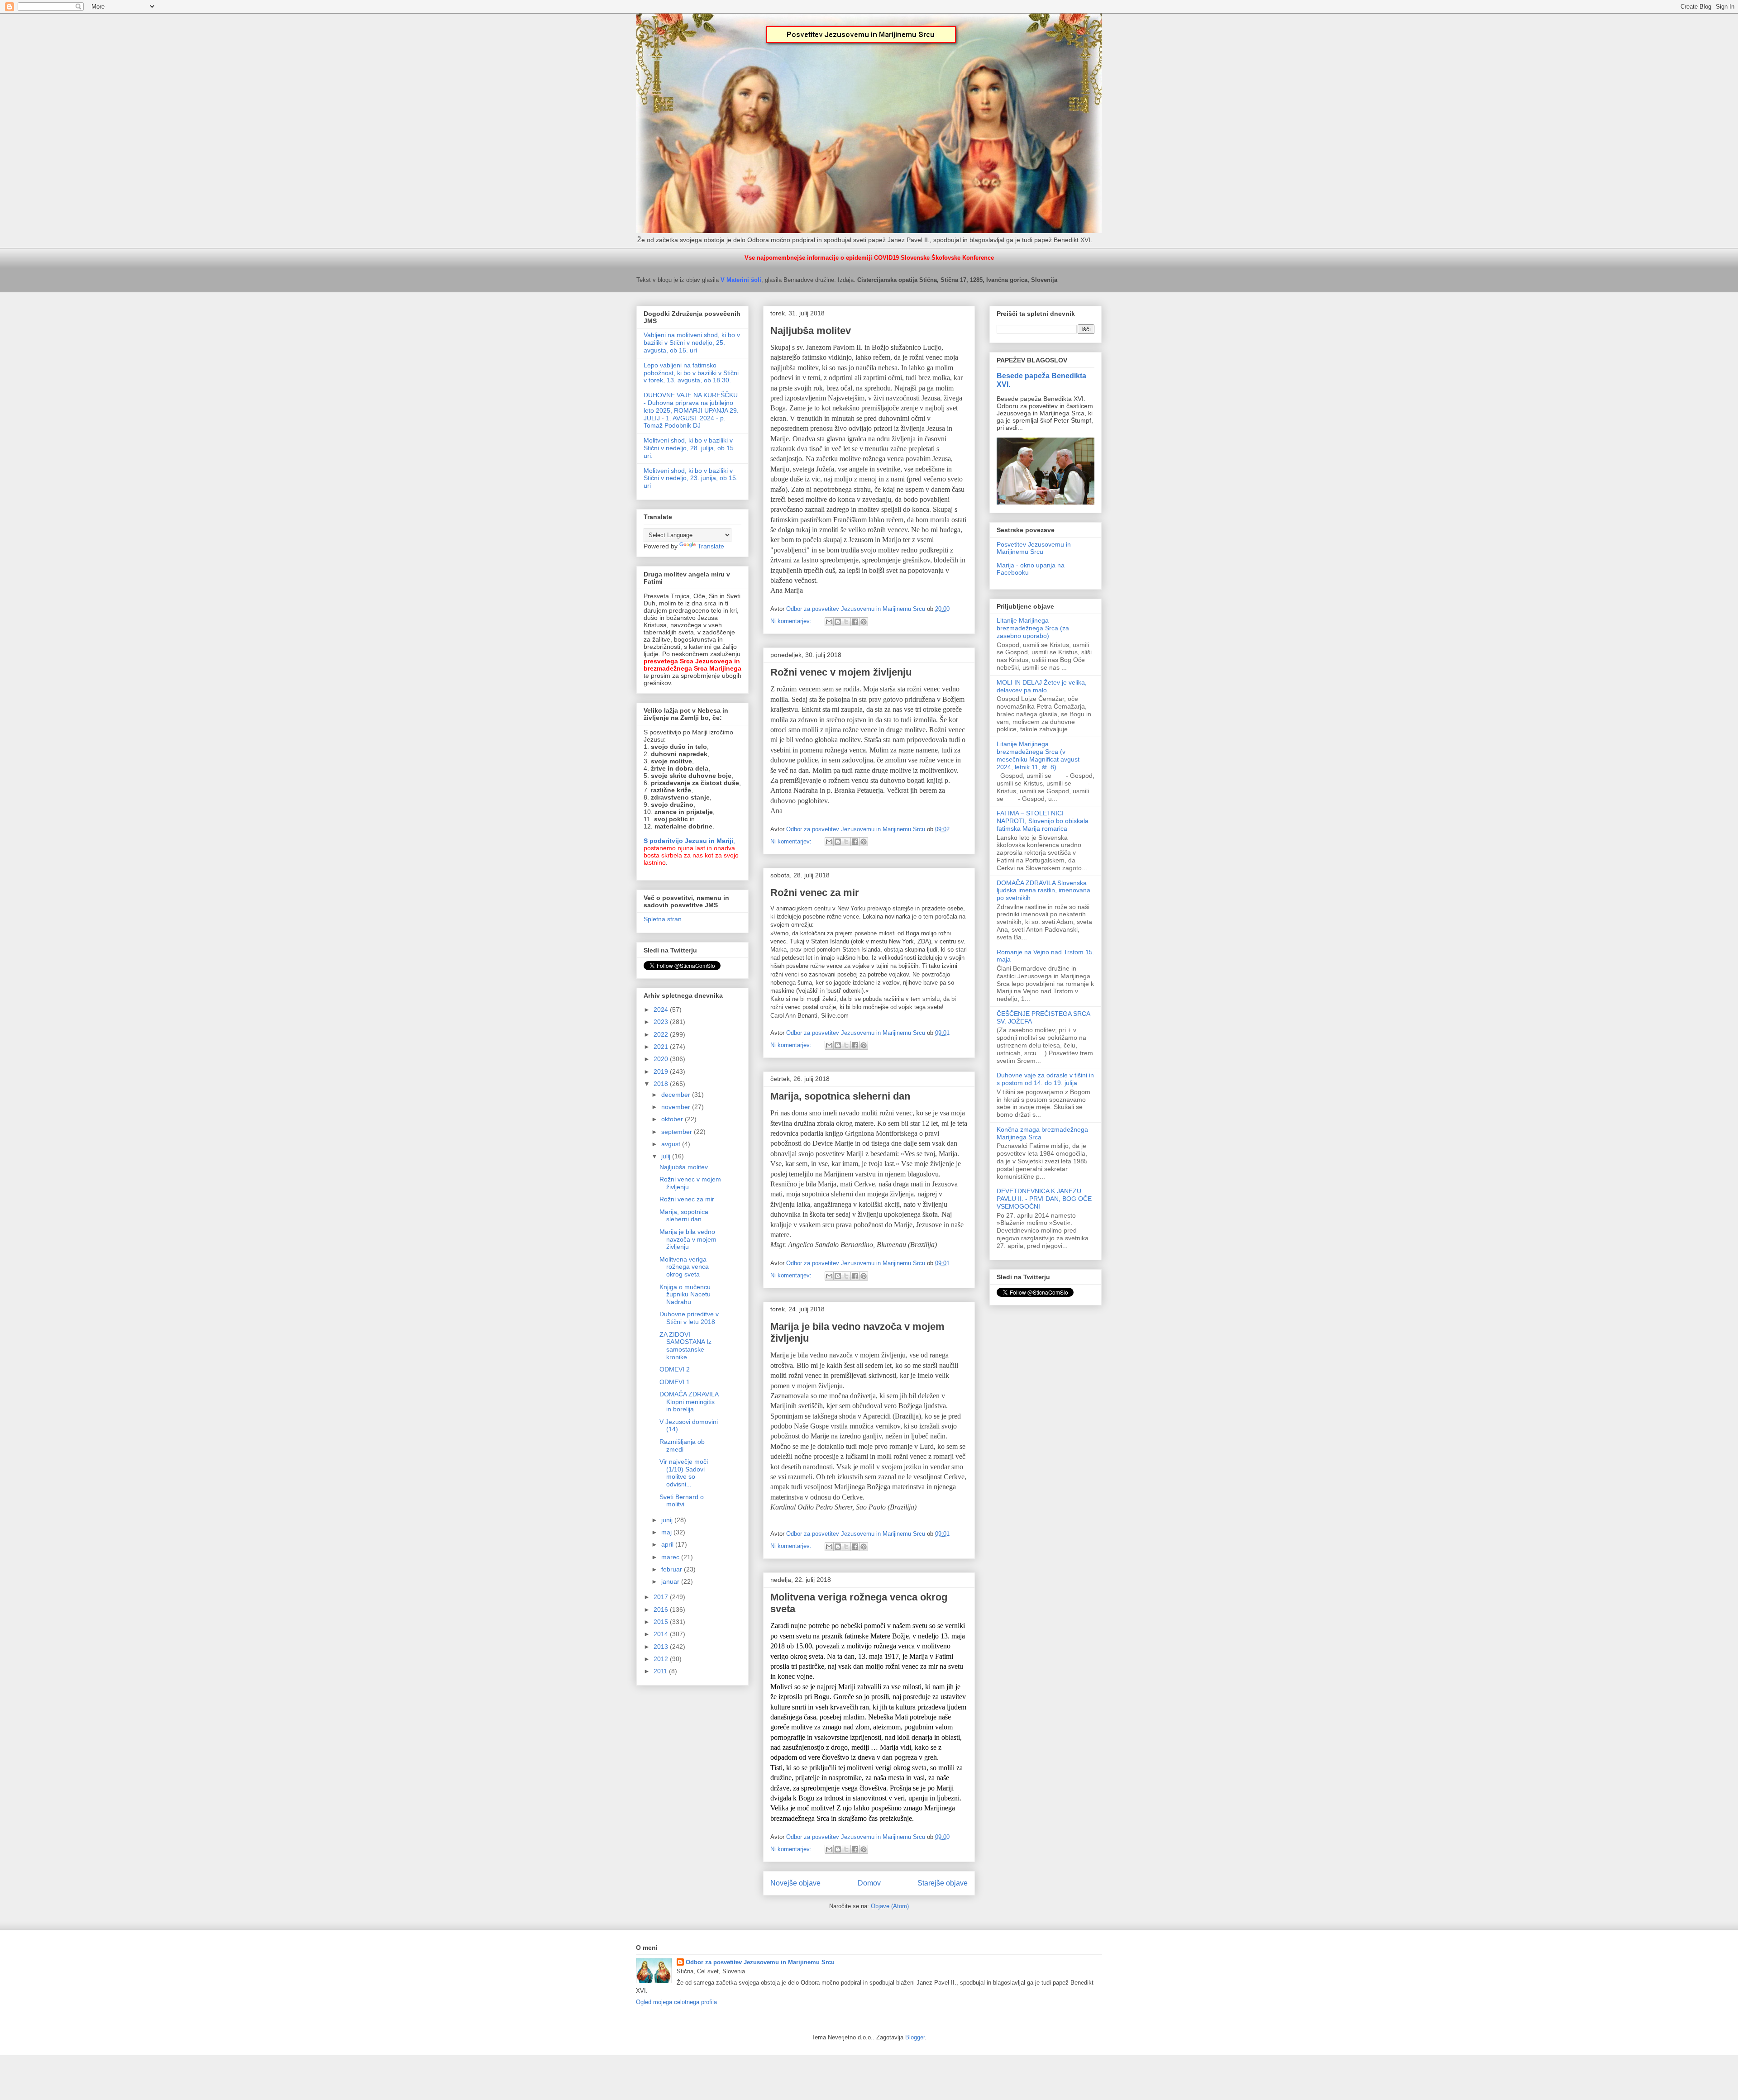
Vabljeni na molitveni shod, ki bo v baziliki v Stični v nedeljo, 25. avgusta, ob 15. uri (692, 343)
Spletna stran (663, 919)
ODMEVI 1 (675, 1382)
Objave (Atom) (890, 1906)
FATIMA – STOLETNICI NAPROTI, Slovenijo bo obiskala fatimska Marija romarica (1043, 821)
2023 (662, 1022)
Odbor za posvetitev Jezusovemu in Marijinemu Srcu (760, 1962)
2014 (662, 1634)
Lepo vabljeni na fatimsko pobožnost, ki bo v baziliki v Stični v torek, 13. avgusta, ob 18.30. (691, 373)
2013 (662, 1647)
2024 (662, 1010)
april (668, 1544)
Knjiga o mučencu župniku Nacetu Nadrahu (685, 1295)
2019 (662, 1071)
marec (671, 1557)
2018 (662, 1084)
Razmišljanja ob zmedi (682, 1445)
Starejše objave (943, 1883)
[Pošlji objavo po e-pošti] (829, 622)
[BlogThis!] (838, 622)
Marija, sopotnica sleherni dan (840, 1096)
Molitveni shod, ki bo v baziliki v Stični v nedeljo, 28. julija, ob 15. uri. (690, 448)
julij (667, 1156)
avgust (672, 1144)
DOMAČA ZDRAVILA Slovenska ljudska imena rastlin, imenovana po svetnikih (1043, 890)
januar (671, 1581)
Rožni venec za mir (815, 893)
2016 (662, 1610)
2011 (661, 1671)
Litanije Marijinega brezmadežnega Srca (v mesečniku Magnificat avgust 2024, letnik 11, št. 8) (1038, 755)
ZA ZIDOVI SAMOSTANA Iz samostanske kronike (685, 1346)
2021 (662, 1047)
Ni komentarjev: (792, 621)
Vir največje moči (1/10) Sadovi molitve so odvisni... (684, 1473)
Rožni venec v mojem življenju (841, 672)
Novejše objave (795, 1883)
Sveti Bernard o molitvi (682, 1501)
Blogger (915, 2037)
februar (673, 1569)
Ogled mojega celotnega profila (676, 2002)
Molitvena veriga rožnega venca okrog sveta (684, 1267)
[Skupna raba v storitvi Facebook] (855, 622)
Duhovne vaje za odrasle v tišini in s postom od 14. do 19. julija (1045, 1079)
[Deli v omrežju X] (846, 622)
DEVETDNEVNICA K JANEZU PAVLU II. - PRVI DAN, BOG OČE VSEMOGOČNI (1044, 1199)
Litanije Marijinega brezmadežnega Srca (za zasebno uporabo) (1033, 628)
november (677, 1107)
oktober (673, 1119)
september (678, 1132)
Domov (869, 1883)
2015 (662, 1622)
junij (668, 1520)
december (677, 1095)
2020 (662, 1059)
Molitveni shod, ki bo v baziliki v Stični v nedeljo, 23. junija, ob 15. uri (691, 478)
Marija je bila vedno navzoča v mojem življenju (688, 1239)
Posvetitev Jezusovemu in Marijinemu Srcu (1034, 548)
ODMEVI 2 (675, 1369)
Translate (711, 546)
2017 (662, 1597)
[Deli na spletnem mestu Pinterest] (864, 622)
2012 (662, 1659)
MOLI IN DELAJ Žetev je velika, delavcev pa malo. (1042, 686)
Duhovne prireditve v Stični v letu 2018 (689, 1318)
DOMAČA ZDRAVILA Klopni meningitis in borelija (689, 1402)
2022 (662, 1034)
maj (667, 1532)
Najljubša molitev (811, 331)
